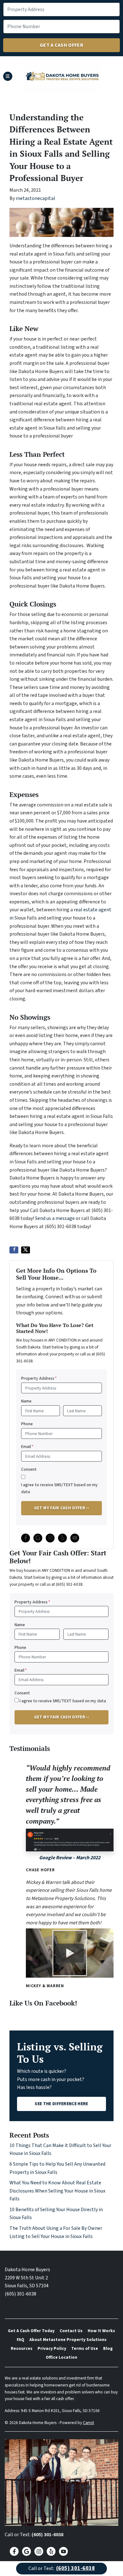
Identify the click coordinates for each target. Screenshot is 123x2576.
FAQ (20, 2340)
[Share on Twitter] (26, 1250)
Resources (22, 2348)
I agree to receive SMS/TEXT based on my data (59, 1488)
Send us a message (55, 1218)
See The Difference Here (61, 2104)
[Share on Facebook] (14, 1250)
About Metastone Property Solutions (68, 2340)
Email (27, 1447)
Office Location (61, 2357)
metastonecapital (35, 198)
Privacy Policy (52, 2348)
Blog (108, 2348)
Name (26, 1401)
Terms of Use (85, 2348)
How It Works (101, 2331)
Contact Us (71, 2331)
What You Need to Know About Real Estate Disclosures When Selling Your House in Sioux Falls (57, 2191)
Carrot (88, 2423)
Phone (27, 1424)
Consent (29, 1469)
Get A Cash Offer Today (31, 2331)
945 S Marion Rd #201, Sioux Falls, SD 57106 (60, 2411)
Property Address (39, 1378)
